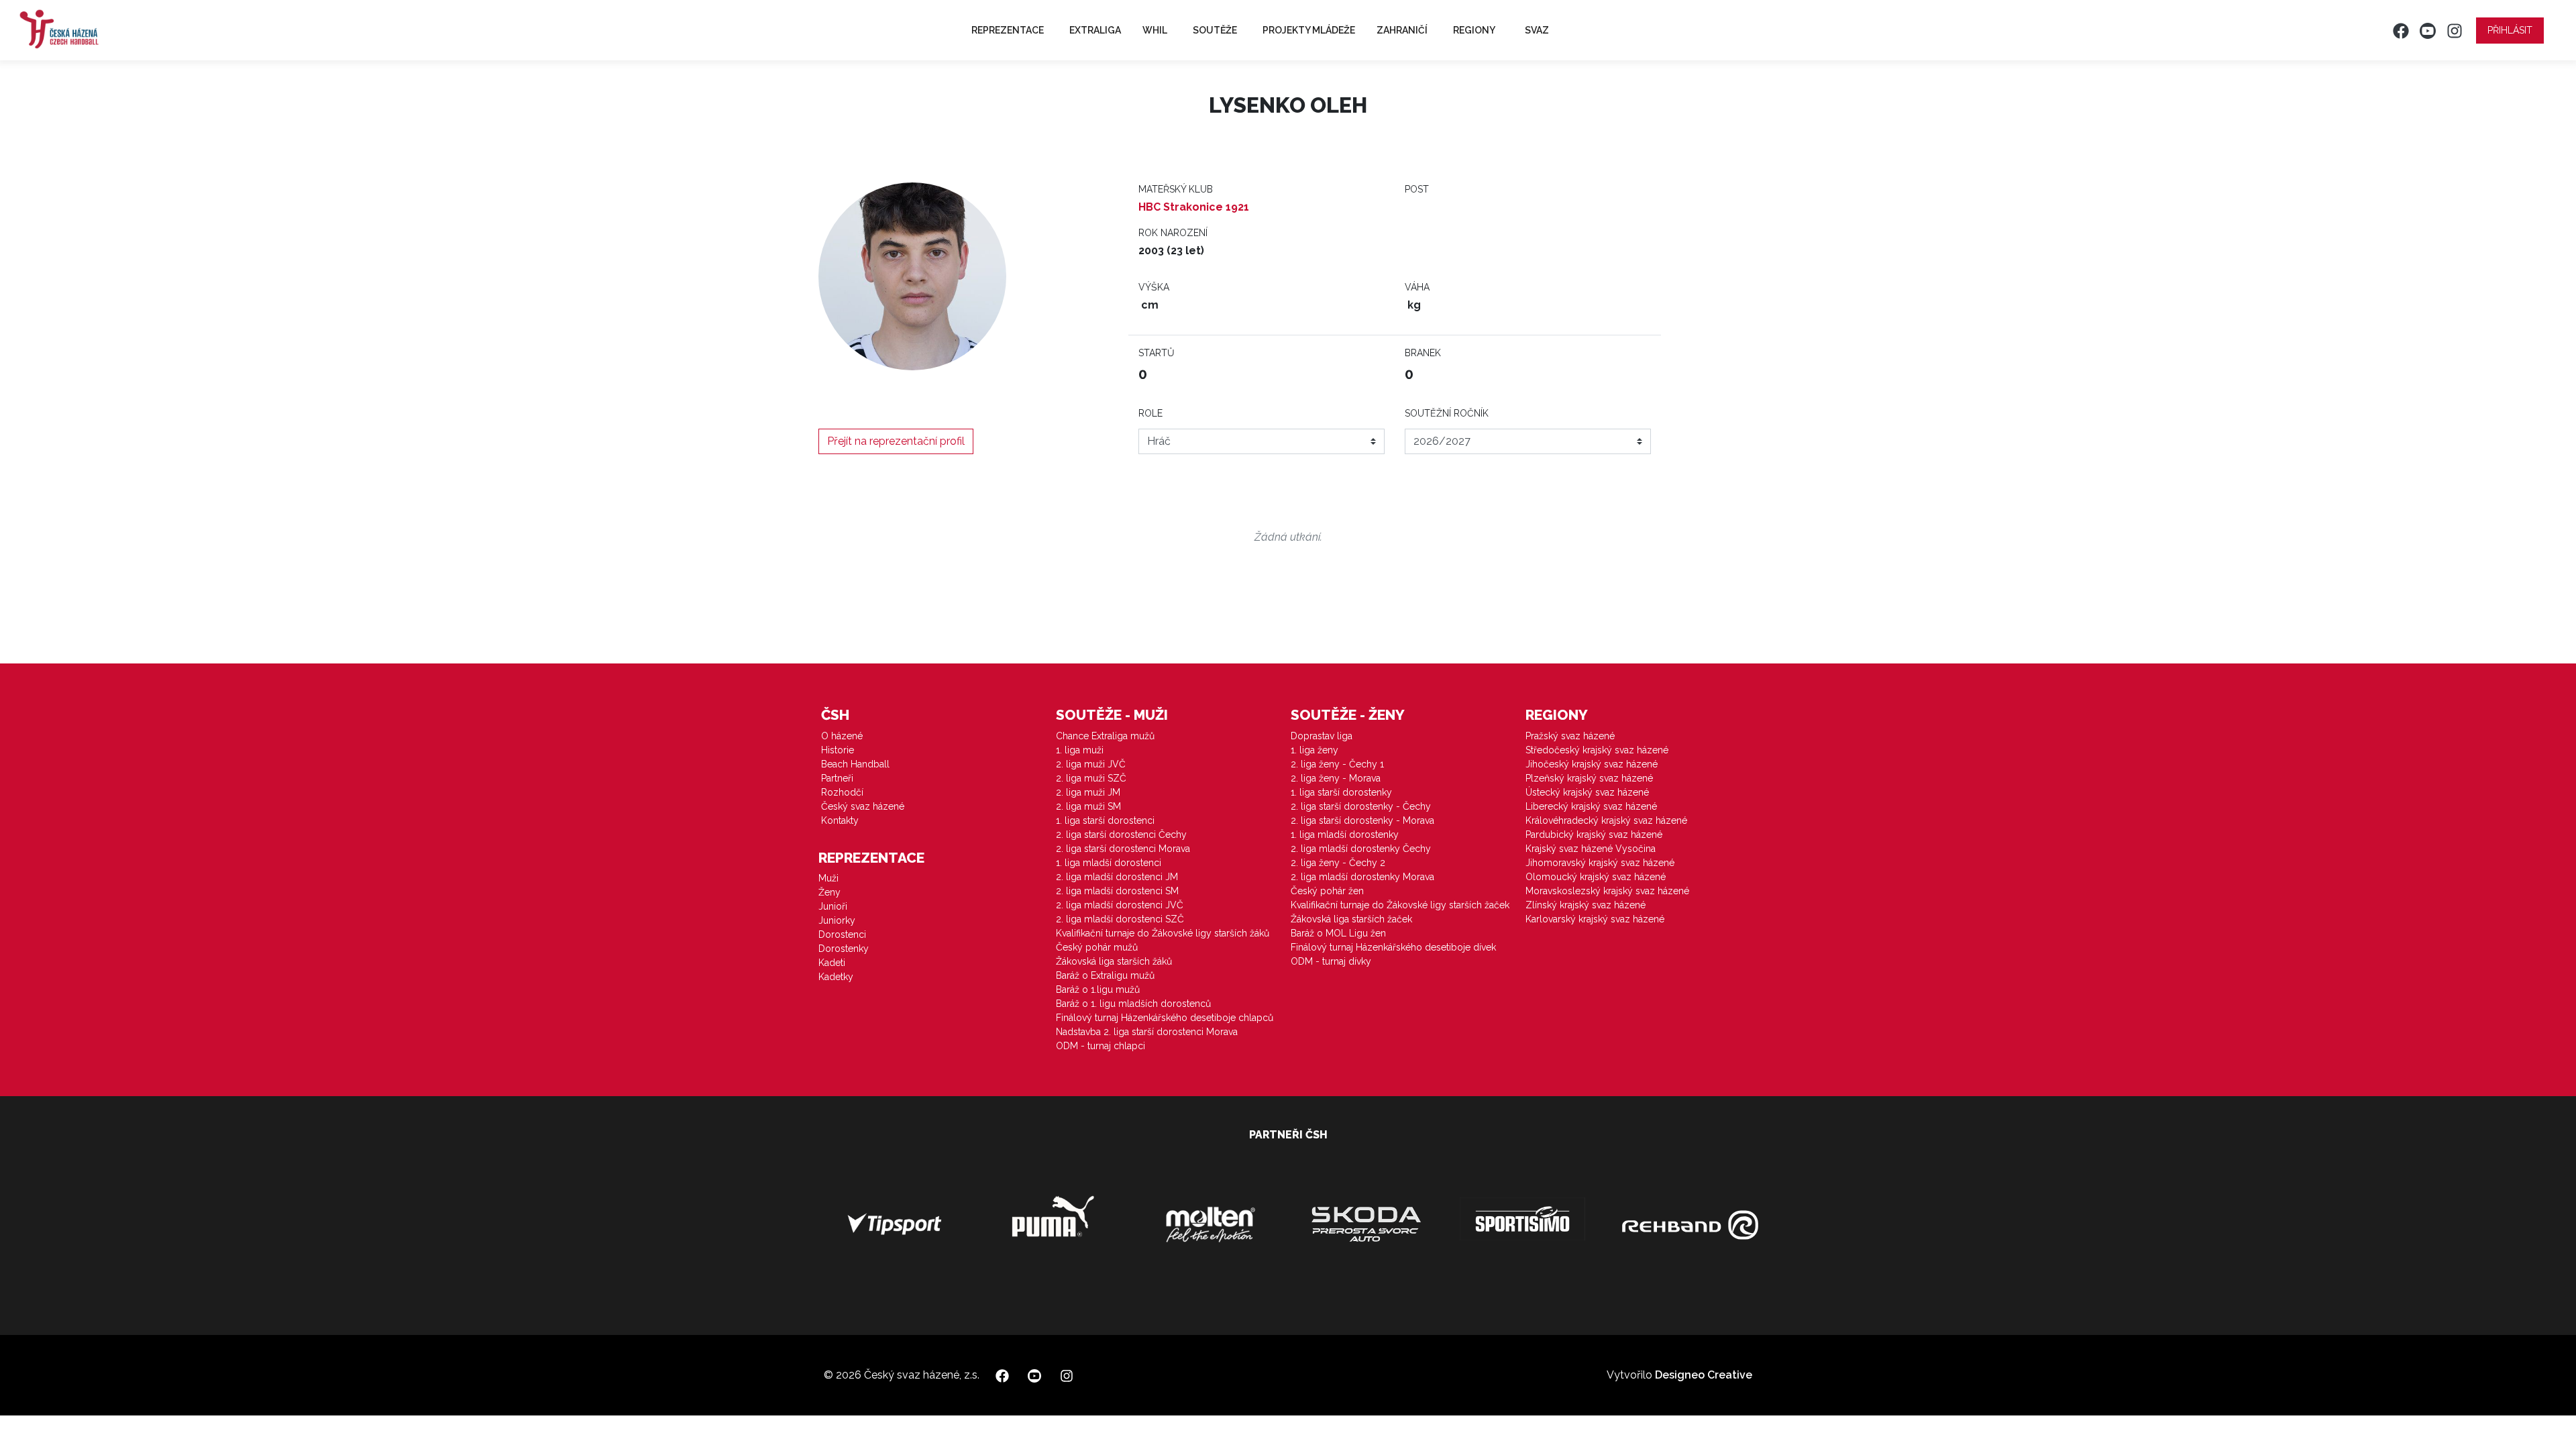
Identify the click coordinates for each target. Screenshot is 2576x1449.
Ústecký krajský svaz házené (1587, 792)
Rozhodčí (842, 792)
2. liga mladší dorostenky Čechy (1361, 849)
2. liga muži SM (1088, 806)
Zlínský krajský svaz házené (1586, 905)
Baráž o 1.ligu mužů (1098, 989)
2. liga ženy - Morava (1336, 778)
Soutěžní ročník (1447, 413)
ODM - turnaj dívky (1331, 961)
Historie (838, 750)
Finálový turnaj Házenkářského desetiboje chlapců (1165, 1018)
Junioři (833, 906)
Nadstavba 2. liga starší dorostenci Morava (1147, 1032)
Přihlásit (2510, 30)
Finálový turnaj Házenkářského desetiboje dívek (1393, 947)
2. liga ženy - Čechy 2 (1338, 863)
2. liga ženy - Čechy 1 (1337, 764)
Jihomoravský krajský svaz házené (1600, 863)
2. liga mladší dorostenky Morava (1362, 877)
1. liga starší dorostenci (1105, 820)
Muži (828, 878)
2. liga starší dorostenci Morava (1123, 849)
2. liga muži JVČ (1091, 764)
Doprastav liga (1322, 736)
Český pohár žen (1327, 891)
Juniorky (837, 920)
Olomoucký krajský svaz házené (1596, 877)
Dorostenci (842, 934)
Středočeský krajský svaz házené (1597, 750)
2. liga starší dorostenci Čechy (1121, 835)
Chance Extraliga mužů (1105, 736)
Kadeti (832, 963)
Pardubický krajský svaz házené (1594, 835)
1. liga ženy (1314, 750)
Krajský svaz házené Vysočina (1591, 849)
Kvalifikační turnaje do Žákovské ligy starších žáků (1163, 933)
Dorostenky (844, 949)
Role (1150, 413)
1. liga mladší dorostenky (1345, 835)
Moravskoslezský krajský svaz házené (1607, 891)
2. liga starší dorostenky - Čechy (1361, 806)
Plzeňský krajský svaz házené (1589, 778)
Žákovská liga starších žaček (1351, 919)
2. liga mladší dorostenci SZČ (1120, 919)
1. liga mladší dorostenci (1109, 863)
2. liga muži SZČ (1091, 778)
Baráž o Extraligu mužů (1105, 975)
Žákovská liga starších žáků (1114, 961)
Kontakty (840, 820)
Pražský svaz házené (1570, 736)
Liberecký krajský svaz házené (1591, 806)
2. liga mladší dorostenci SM (1117, 891)
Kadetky (836, 977)
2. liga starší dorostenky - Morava (1362, 820)
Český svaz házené (863, 806)
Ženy (829, 892)
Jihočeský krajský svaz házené (1592, 764)
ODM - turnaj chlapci (1101, 1046)
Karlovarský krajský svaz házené (1595, 919)
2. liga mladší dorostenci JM (1117, 877)
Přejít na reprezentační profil (896, 441)
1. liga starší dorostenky (1341, 792)
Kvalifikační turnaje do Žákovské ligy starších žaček (1400, 905)
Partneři (837, 778)
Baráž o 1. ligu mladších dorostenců (1133, 1004)
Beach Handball (855, 764)
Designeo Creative (1704, 1375)
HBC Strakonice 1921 (1194, 207)
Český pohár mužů (1097, 947)
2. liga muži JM (1088, 792)
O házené (842, 736)
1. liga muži (1080, 750)
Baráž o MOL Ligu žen (1338, 933)
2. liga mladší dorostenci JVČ (1120, 905)
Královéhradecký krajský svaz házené (1606, 820)
